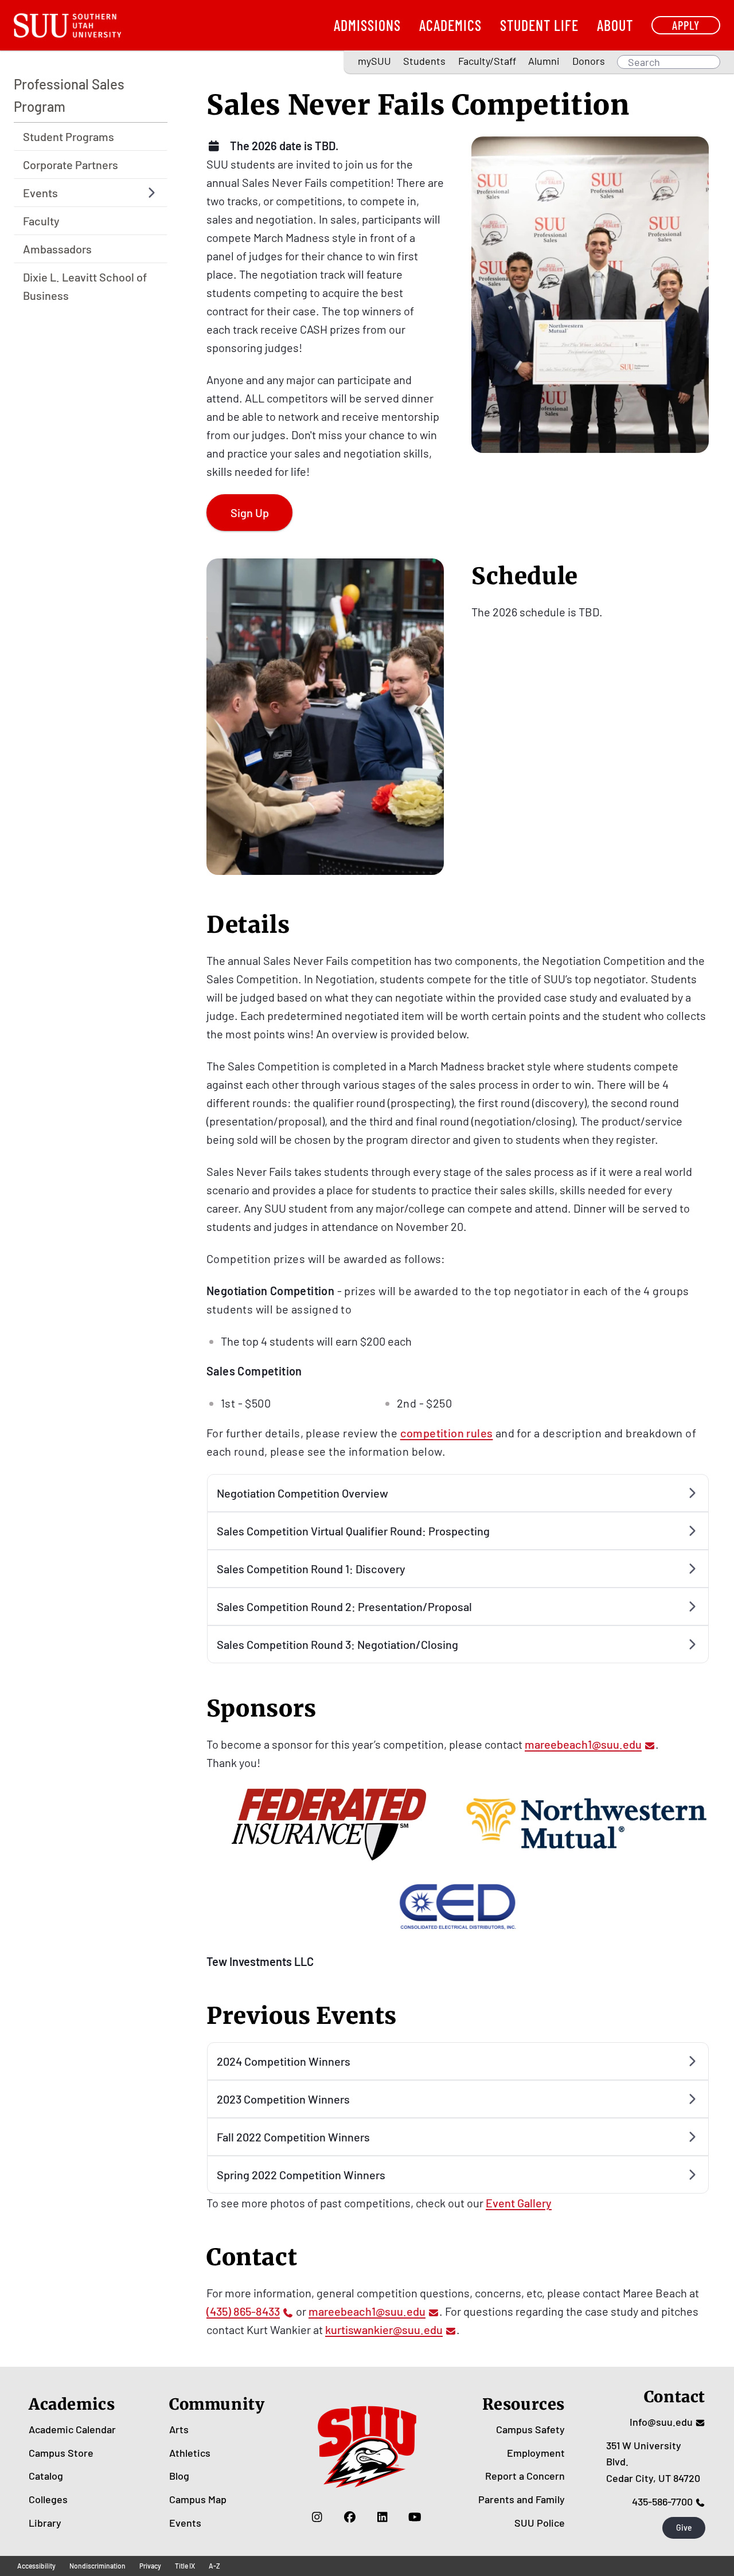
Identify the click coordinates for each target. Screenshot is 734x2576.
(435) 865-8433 (243, 2311)
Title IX (185, 2566)
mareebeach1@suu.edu (583, 1744)
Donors (589, 61)
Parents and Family (522, 2499)
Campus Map (198, 2499)
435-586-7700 (662, 2501)
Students (424, 61)
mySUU (374, 61)
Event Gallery (519, 2203)
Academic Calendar (72, 2429)
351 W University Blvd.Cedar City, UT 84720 (653, 2462)
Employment (536, 2453)
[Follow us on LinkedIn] (382, 2517)
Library (45, 2523)
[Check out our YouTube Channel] (415, 2517)
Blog (179, 2476)
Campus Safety (530, 2429)
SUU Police (540, 2523)
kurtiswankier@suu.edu (384, 2329)
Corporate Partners (71, 165)
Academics (450, 25)
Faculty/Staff (487, 61)
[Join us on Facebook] (350, 2517)
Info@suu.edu (661, 2422)
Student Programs (69, 136)
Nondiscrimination (97, 2566)
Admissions (367, 25)
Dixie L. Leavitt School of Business (85, 286)
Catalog (46, 2476)
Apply (686, 25)
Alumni (544, 61)
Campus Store (61, 2453)
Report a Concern (525, 2476)
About (615, 25)
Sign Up (250, 513)
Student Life (539, 25)
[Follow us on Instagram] (317, 2517)
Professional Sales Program (69, 95)
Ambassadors (57, 249)
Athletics (190, 2453)
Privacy (150, 2566)
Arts (179, 2429)
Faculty (41, 221)
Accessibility (36, 2566)
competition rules (447, 1433)
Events (185, 2523)
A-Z (214, 2566)
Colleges (48, 2499)
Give (684, 2528)
